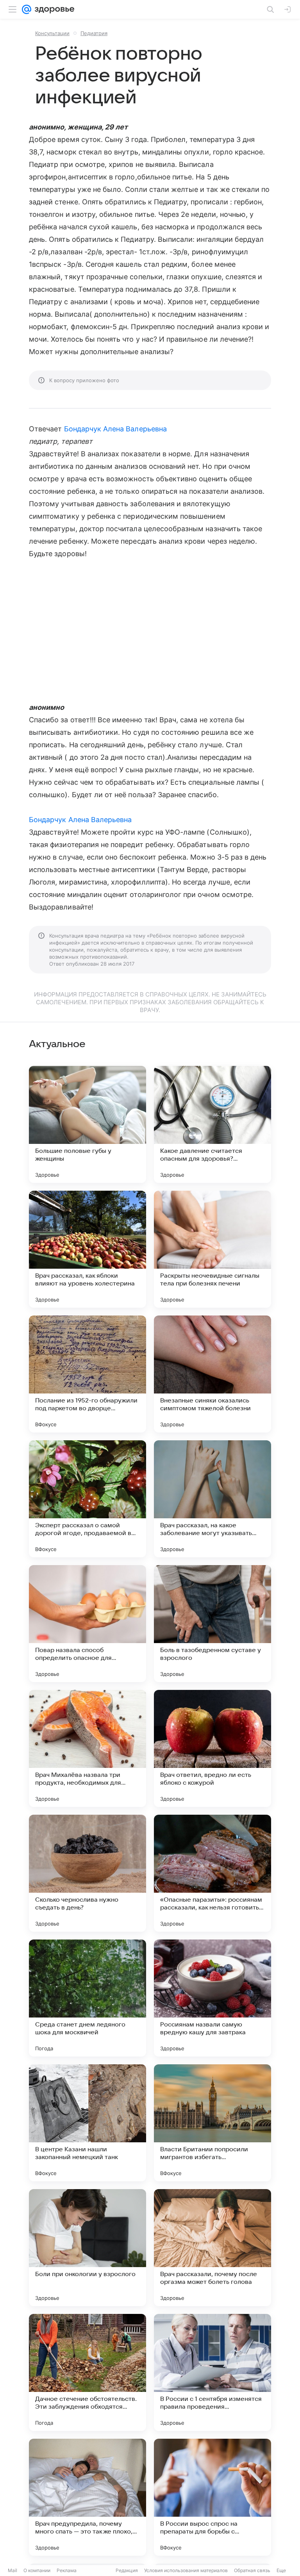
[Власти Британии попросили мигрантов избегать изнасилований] (212, 2123)
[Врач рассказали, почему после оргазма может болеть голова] (212, 2248)
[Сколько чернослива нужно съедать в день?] (87, 1873)
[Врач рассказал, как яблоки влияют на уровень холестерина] (87, 1249)
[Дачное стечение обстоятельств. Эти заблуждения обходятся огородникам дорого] (87, 2372)
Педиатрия (94, 33)
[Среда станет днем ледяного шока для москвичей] (87, 1998)
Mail (12, 2570)
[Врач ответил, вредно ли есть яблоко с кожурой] (212, 1748)
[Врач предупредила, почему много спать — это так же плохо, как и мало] (87, 2497)
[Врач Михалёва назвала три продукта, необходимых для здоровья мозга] (87, 1748)
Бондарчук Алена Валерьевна (115, 429)
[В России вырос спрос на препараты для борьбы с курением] (212, 2497)
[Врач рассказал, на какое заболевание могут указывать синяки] (212, 1499)
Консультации (52, 33)
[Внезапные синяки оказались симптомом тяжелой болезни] (212, 1374)
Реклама (67, 2570)
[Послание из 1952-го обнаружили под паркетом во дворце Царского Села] (87, 1374)
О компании (37, 2570)
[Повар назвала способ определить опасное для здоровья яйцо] (87, 1624)
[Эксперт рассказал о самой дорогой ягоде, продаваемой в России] (87, 1499)
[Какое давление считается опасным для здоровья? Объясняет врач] (212, 1124)
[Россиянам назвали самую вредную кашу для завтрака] (212, 1998)
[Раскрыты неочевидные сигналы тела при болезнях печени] (212, 1249)
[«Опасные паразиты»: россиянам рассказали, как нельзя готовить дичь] (212, 1873)
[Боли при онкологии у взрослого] (87, 2248)
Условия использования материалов (186, 2570)
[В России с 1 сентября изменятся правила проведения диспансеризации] (212, 2372)
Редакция (127, 2570)
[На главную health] (53, 9)
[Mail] (27, 9)
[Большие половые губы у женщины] (87, 1124)
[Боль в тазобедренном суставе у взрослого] (212, 1624)
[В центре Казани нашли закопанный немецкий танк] (87, 2123)
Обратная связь (252, 2570)
